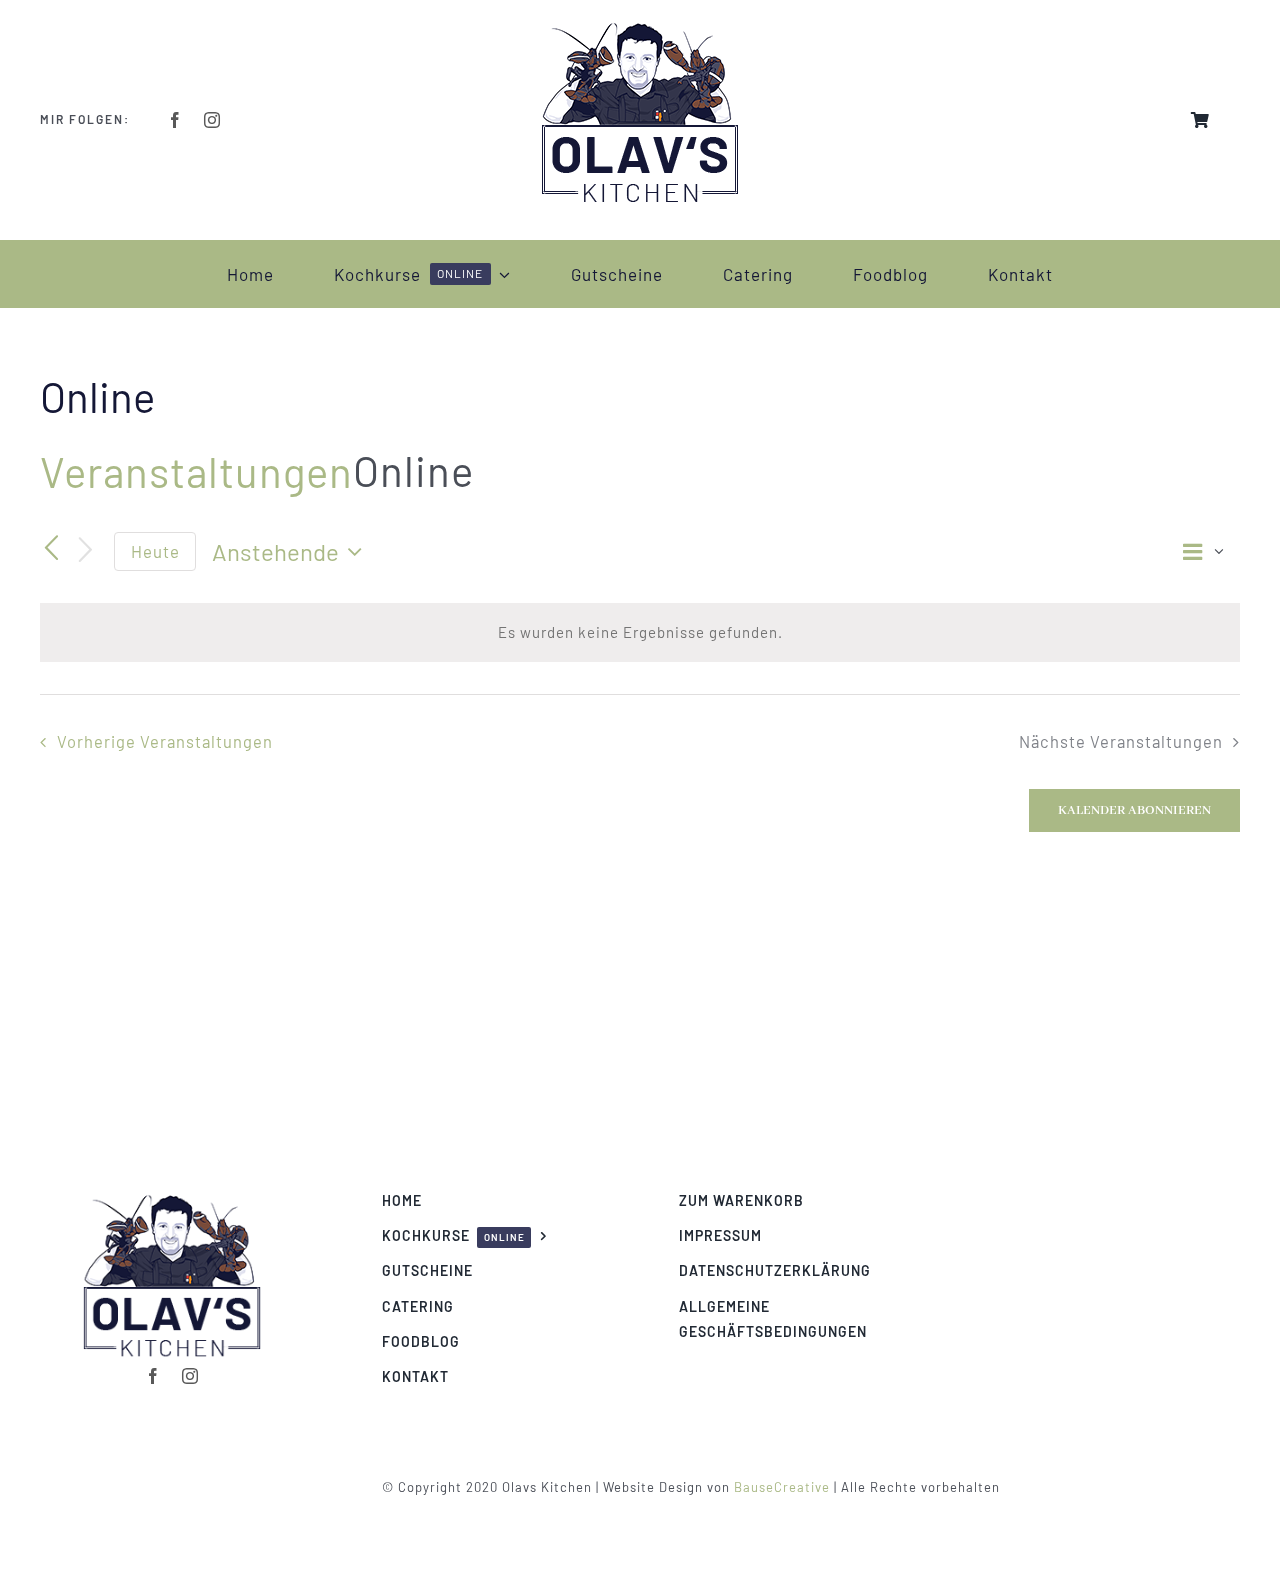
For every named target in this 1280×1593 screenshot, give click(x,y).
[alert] (640, 632)
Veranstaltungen (196, 471)
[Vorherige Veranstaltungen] (52, 549)
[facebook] (175, 120)
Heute (155, 551)
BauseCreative (782, 1487)
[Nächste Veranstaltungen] (86, 551)
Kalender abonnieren (1134, 810)
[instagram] (212, 120)
